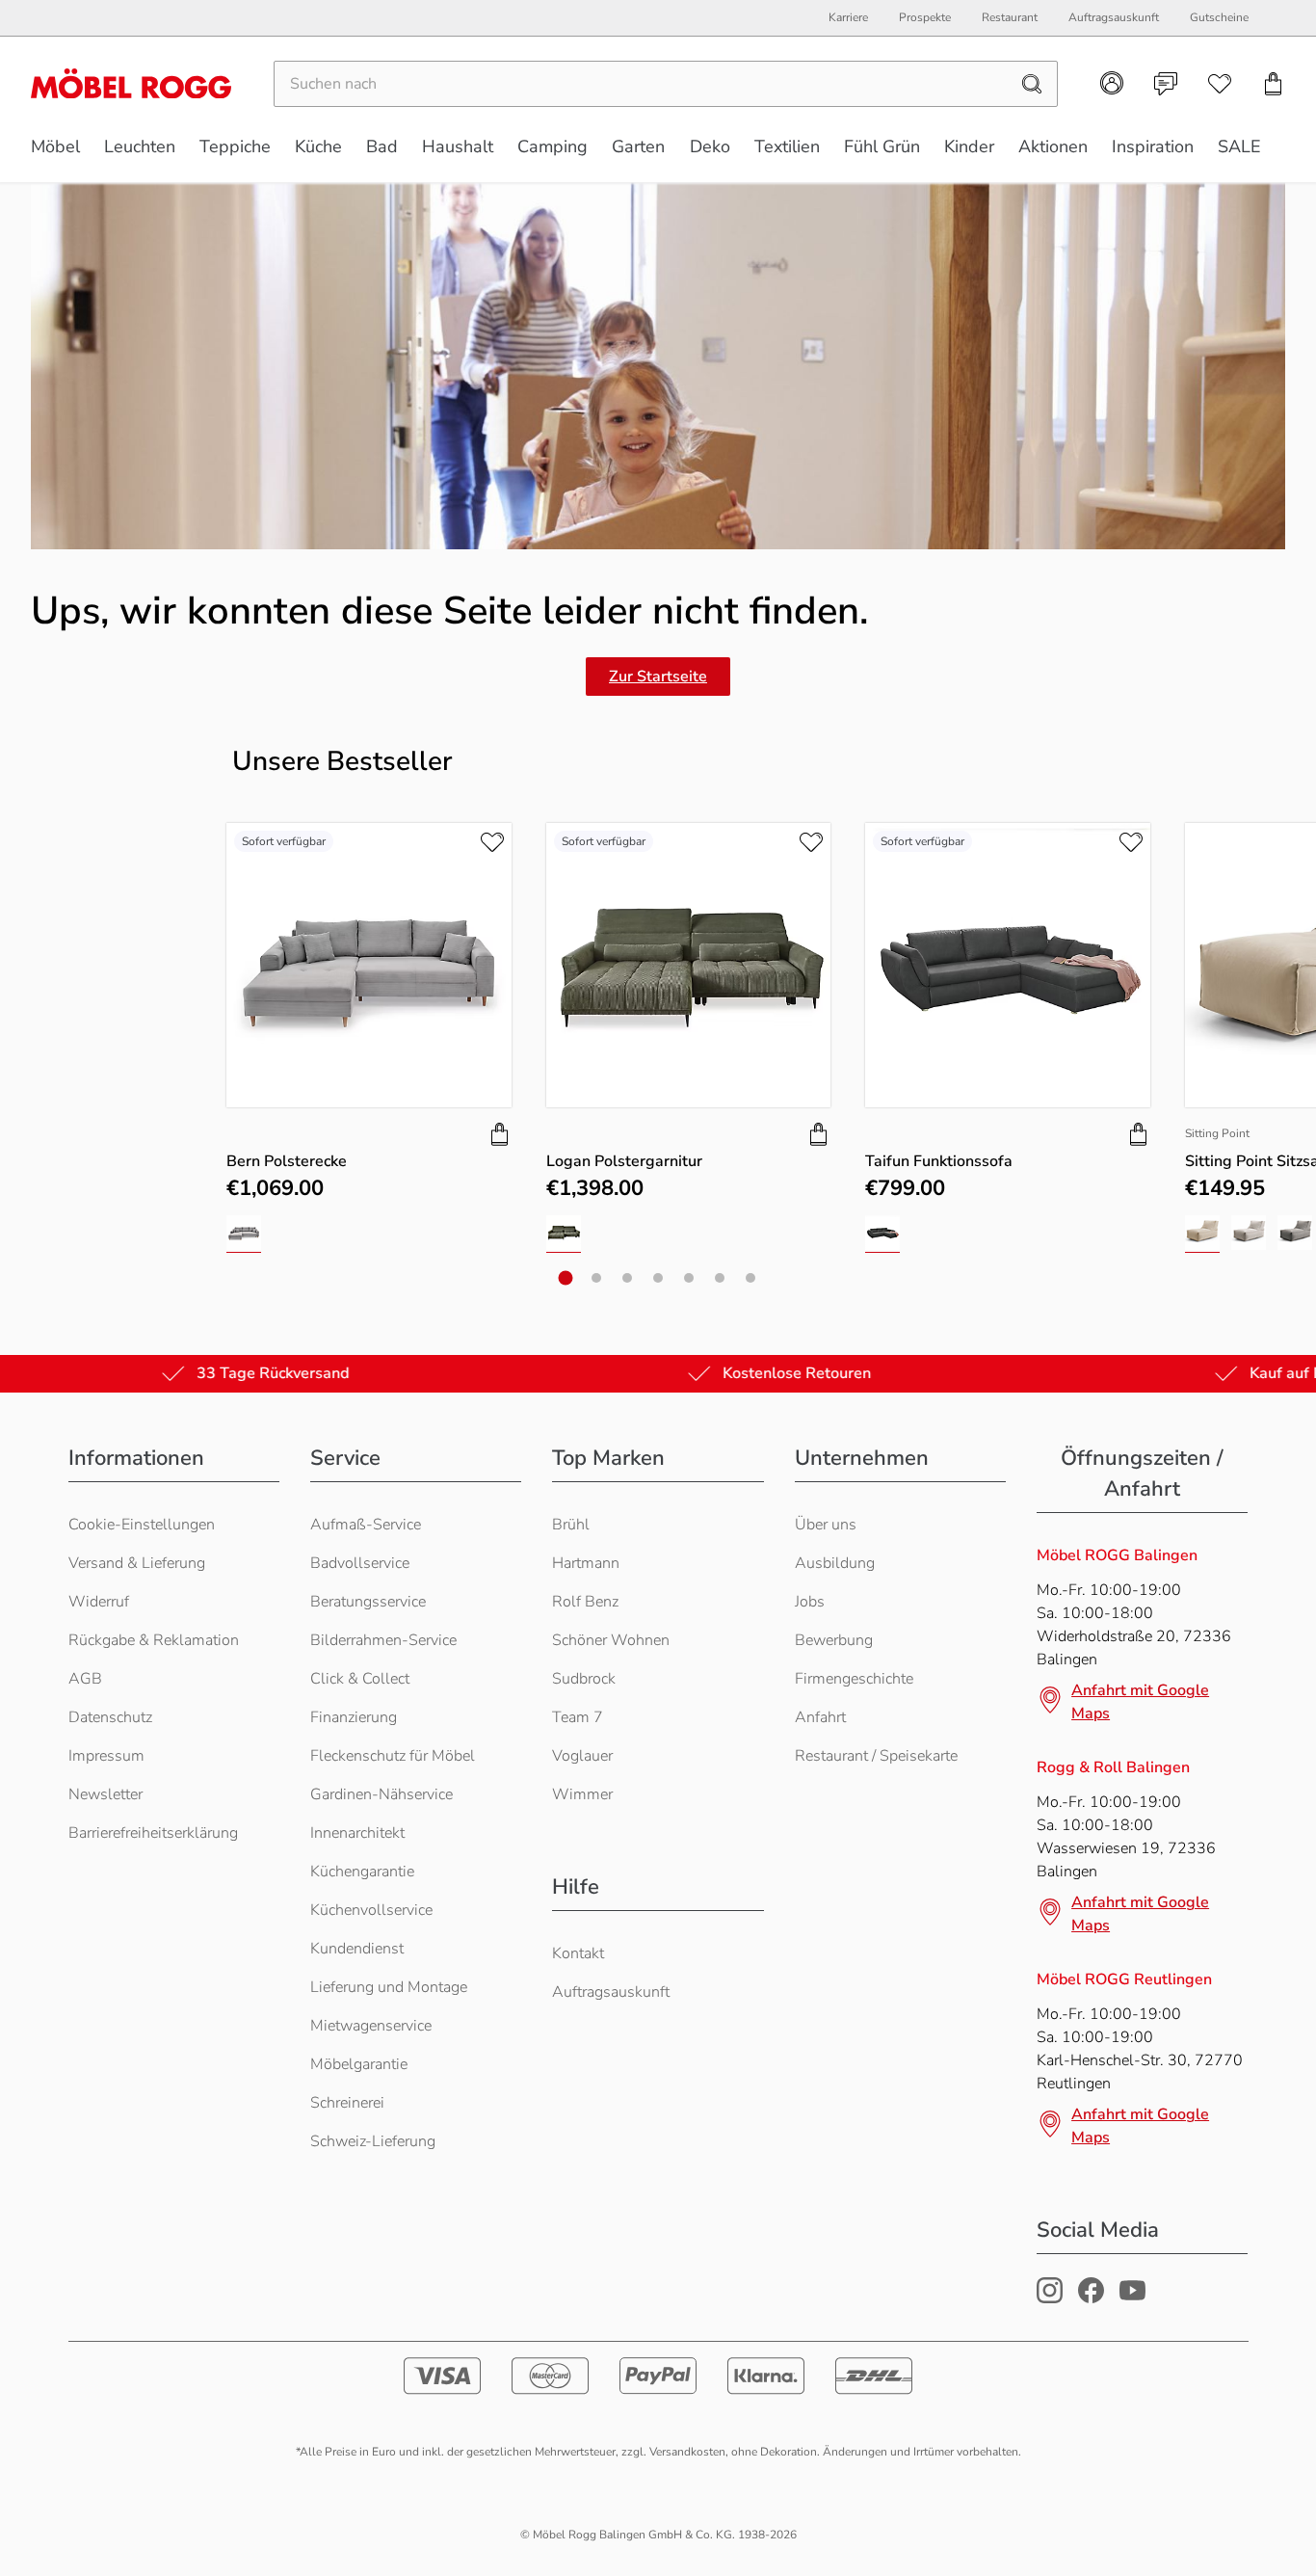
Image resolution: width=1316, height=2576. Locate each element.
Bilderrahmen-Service (383, 1640)
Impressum (106, 1756)
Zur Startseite (658, 677)
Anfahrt (820, 1717)
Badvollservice (360, 1563)
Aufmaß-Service (366, 1525)
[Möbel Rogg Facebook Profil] (1091, 2298)
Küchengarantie (362, 1872)
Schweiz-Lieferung (373, 2141)
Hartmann (586, 1563)
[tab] (566, 1278)
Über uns (826, 1525)
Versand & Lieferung (137, 1563)
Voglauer (582, 1756)
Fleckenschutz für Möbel (393, 1756)
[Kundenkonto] (1112, 83)
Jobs (810, 1602)
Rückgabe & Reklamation (154, 1640)
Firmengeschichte (854, 1679)
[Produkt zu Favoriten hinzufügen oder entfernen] (492, 842)
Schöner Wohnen (611, 1640)
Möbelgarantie (359, 2064)
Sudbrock (584, 1679)
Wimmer (582, 1794)
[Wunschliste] (1220, 84)
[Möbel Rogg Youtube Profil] (1132, 2298)
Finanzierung (354, 1717)
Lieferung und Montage (389, 1987)
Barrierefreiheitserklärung (153, 1833)
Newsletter (105, 1794)
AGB (85, 1679)
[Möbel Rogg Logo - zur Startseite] (131, 83)
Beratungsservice (368, 1602)
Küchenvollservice (371, 1910)
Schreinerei (347, 2103)
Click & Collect (360, 1679)
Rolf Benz (585, 1602)
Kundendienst (357, 1949)
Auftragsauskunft (611, 1992)
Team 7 (578, 1717)
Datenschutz (110, 1717)
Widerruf (99, 1602)
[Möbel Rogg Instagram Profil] (1050, 2298)
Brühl (571, 1525)
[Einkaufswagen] (1274, 84)
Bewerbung (834, 1640)
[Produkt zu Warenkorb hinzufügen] (500, 1134)
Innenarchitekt (357, 1833)
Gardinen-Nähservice (382, 1794)
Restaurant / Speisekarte (876, 1756)
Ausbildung (835, 1563)
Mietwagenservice (371, 2026)
